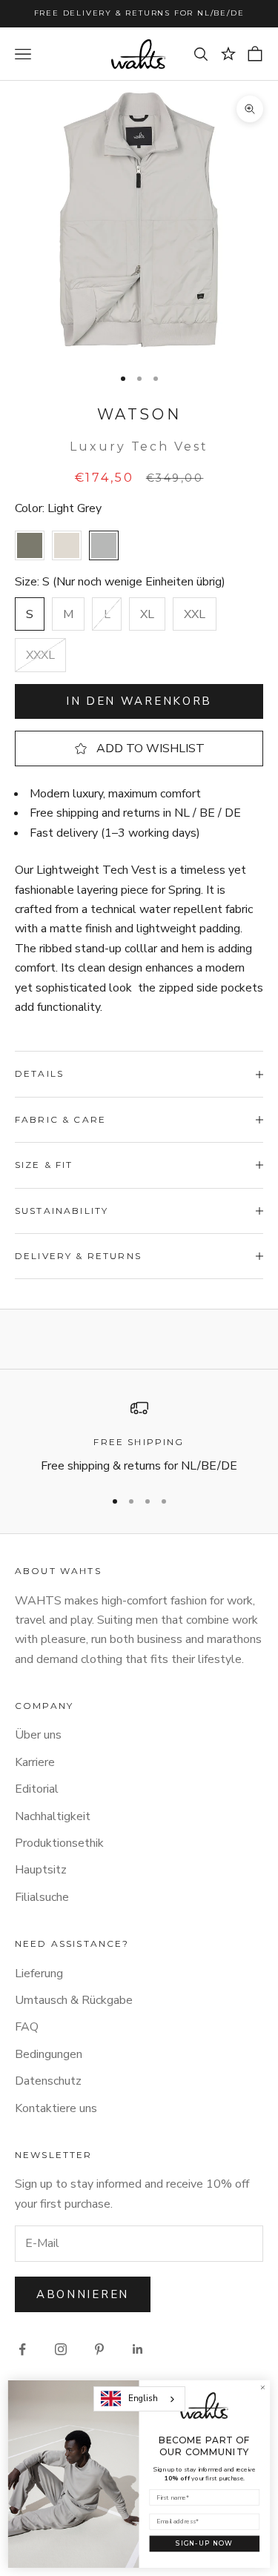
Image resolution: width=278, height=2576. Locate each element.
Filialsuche (42, 1897)
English (143, 2398)
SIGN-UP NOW (204, 2543)
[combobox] (139, 2399)
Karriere (35, 1762)
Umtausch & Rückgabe (74, 2000)
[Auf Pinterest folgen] (99, 2349)
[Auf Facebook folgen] (22, 2349)
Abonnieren (83, 2294)
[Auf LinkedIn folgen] (138, 2349)
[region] (139, 1437)
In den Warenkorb (139, 701)
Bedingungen (49, 2054)
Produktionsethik (59, 1843)
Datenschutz (48, 2081)
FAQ (27, 2027)
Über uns (38, 1735)
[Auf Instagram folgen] (61, 2349)
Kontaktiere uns (56, 2108)
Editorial (37, 1789)
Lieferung (39, 1974)
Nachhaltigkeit (53, 1816)
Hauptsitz (41, 1870)
